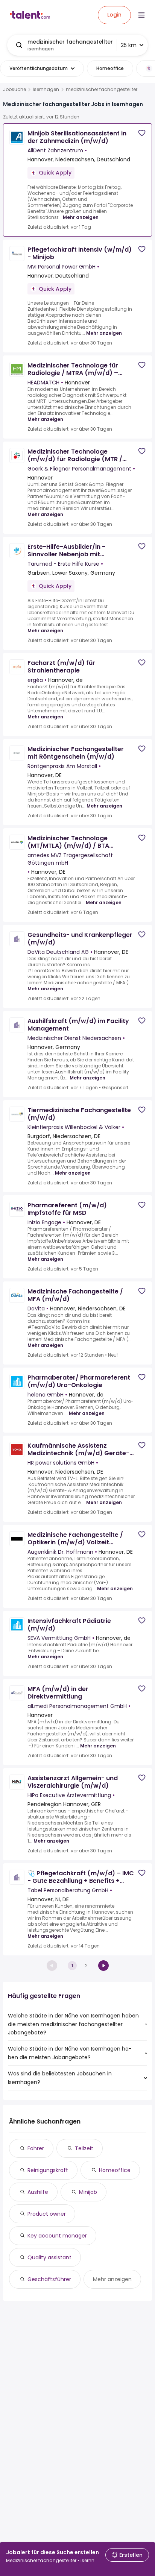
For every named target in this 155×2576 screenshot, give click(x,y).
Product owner (47, 2214)
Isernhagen (46, 90)
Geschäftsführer (49, 2279)
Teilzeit (84, 2148)
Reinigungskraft (48, 2170)
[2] (103, 1966)
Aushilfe (38, 2192)
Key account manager (57, 2236)
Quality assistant (49, 2257)
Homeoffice (115, 2170)
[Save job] (142, 133)
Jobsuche (14, 90)
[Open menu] (141, 15)
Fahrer (36, 2148)
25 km (129, 45)
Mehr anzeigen (81, 217)
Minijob (88, 2192)
